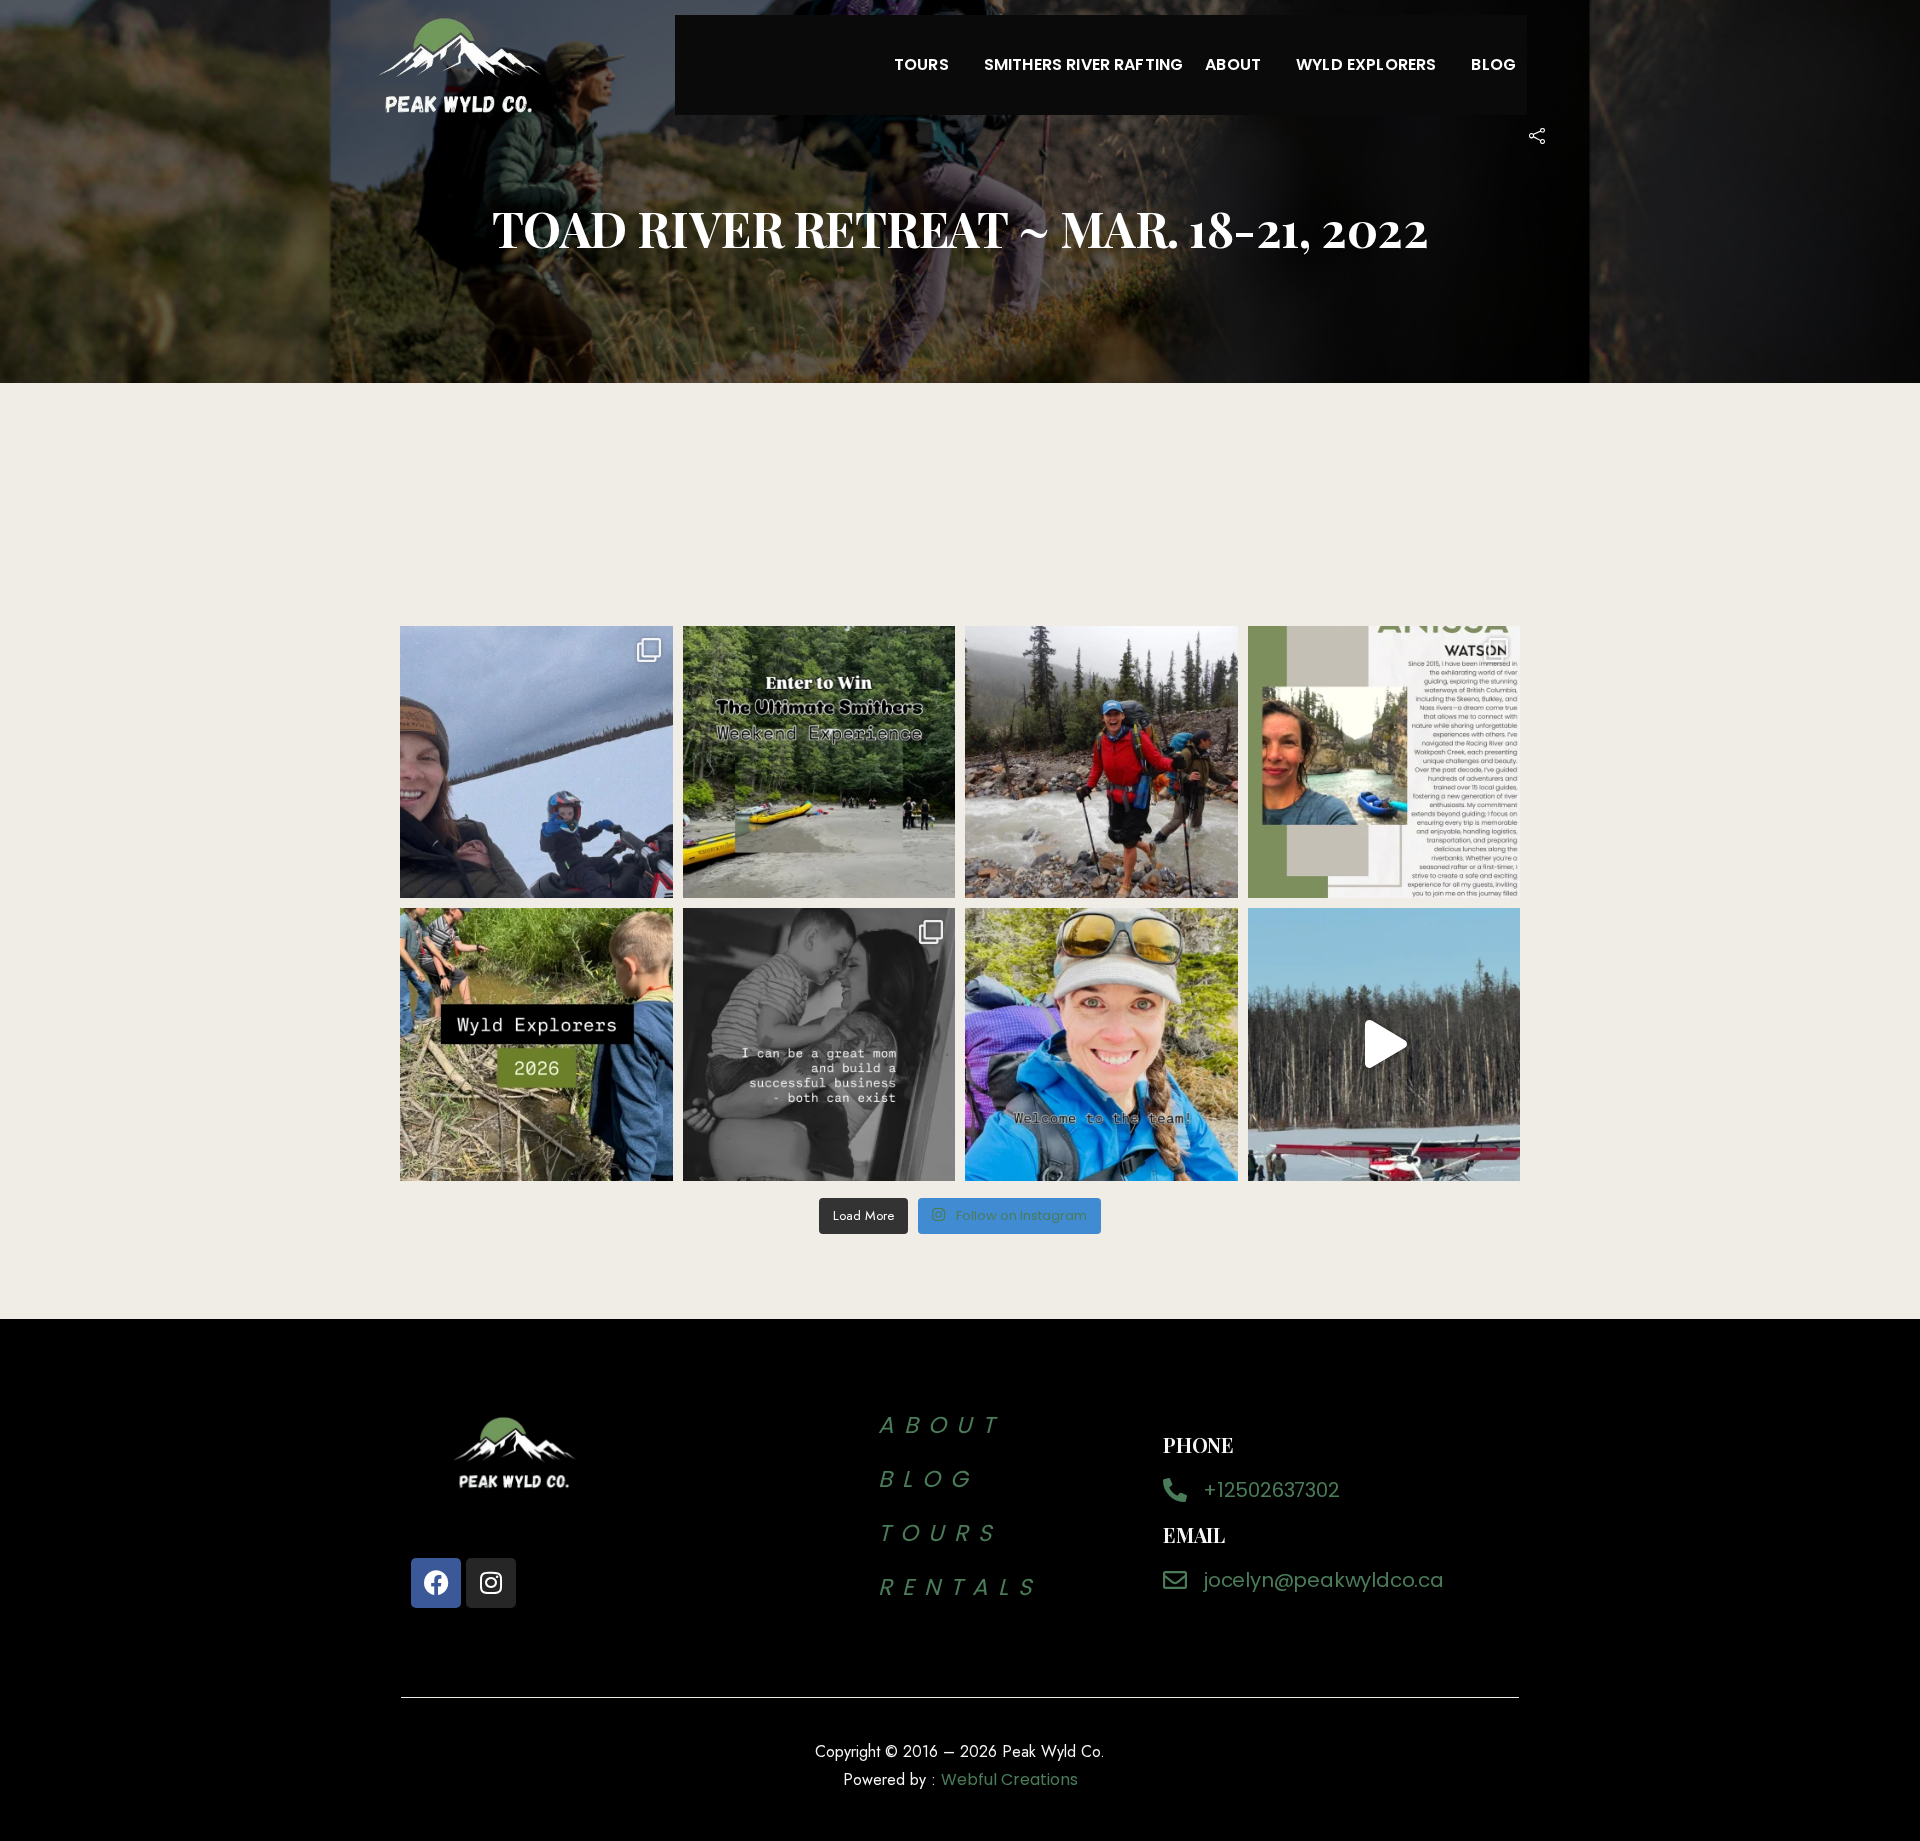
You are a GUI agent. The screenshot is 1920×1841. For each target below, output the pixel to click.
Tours (921, 64)
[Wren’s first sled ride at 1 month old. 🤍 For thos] (536, 762)
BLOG (936, 1479)
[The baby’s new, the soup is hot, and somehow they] (1384, 1044)
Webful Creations (1009, 1779)
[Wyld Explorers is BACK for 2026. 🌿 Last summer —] (536, 1044)
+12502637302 (1271, 1490)
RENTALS (960, 1587)
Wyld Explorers (1366, 64)
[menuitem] (928, 65)
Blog (1493, 64)
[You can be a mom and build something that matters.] (819, 1044)
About (1233, 64)
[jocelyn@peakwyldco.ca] (1175, 1580)
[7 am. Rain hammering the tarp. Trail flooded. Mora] (1101, 762)
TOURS (940, 1533)
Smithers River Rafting (1084, 64)
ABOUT (941, 1425)
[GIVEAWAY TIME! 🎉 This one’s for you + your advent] (819, 762)
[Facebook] (436, 1583)
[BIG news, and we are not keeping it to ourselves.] (1101, 1044)
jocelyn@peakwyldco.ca (1323, 1580)
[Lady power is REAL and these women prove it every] (1384, 762)
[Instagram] (491, 1583)
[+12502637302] (1175, 1490)
